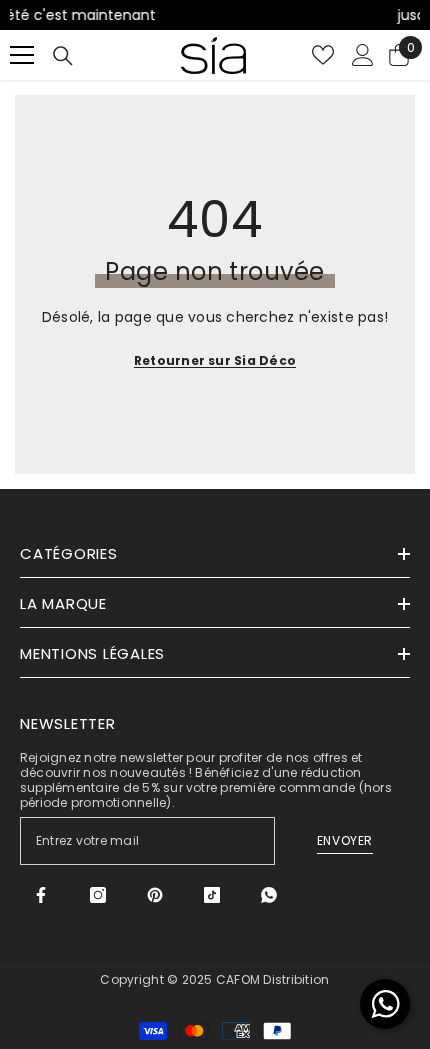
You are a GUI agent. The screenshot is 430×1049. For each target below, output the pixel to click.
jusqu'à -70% (345, 15)
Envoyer (345, 840)
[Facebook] (41, 895)
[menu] (22, 55)
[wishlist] (323, 55)
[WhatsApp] (269, 895)
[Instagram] (98, 895)
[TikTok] (212, 895)
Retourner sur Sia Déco (215, 360)
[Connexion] (363, 55)
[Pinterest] (155, 895)
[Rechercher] (63, 56)
